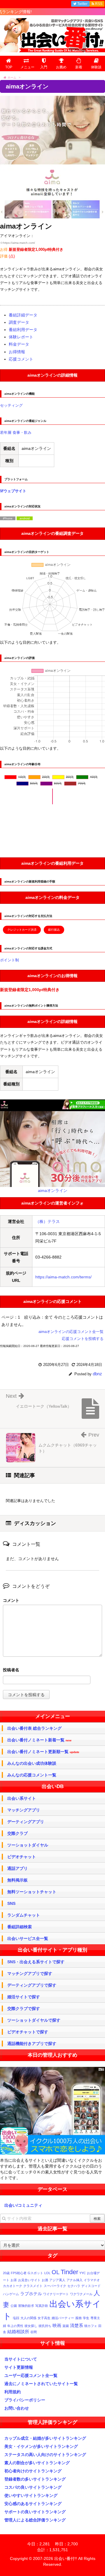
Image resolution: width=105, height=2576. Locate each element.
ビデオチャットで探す (28, 2032)
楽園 (66, 2326)
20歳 (6, 2273)
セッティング (11, 405)
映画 (57, 2325)
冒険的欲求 (26, 2306)
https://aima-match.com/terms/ (63, 1277)
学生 (86, 2318)
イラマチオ (92, 2280)
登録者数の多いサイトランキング (35, 2479)
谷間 (34, 2332)
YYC (83, 2273)
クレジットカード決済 (22, 930)
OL (56, 2272)
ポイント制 (9, 960)
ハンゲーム (11, 2294)
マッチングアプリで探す (30, 1973)
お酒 (45, 2280)
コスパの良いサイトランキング (33, 2487)
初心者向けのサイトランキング (33, 2471)
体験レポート (21, 337)
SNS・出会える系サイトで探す (36, 1962)
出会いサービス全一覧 (28, 1938)
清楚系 (77, 2325)
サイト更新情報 (19, 2367)
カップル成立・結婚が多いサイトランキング (45, 2438)
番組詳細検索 (20, 1927)
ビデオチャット (22, 1857)
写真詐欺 (42, 2306)
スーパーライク (55, 2286)
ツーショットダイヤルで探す (34, 2020)
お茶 (14, 2280)
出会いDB (53, 1786)
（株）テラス (48, 1221)
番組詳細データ (23, 315)
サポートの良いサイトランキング (35, 2512)
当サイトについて (21, 2359)
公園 (14, 2306)
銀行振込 (54, 930)
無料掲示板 (17, 1880)
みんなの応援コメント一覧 (32, 1775)
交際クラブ (17, 1833)
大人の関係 (28, 2318)
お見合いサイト (29, 2280)
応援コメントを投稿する (83, 1339)
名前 (52, 1671)
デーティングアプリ (26, 1822)
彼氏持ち (45, 2326)
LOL (47, 2273)
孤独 (78, 2318)
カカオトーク (13, 2286)
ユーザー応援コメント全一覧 (31, 2375)
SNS (11, 1903)
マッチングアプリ (24, 1810)
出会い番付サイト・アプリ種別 (52, 1950)
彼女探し (31, 2326)
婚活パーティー (63, 2318)
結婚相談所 (18, 2332)
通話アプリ (17, 1868)
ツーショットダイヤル (28, 1845)
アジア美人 (57, 2280)
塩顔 (16, 2318)
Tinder (69, 2272)
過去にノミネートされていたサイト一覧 (41, 2384)
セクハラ (74, 2286)
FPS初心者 (19, 2273)
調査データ (19, 322)
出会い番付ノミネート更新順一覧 (43, 1752)
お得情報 (17, 352)
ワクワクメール (81, 2294)
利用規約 (13, 2392)
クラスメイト (33, 2286)
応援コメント (21, 359)
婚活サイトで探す (24, 1997)
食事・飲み (22, 432)
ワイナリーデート (56, 2294)
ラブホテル (31, 2294)
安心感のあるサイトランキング (33, 2504)
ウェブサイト (15, 491)
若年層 (6, 432)
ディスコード (91, 2286)
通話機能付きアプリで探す (32, 2044)
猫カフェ (91, 2326)
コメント (11, 1600)
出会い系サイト (22, 1798)
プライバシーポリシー (25, 2400)
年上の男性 (15, 2326)
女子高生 (44, 2318)
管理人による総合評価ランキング (35, 2520)
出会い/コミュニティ (23, 2205)
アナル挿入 (75, 2280)
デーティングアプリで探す (32, 1985)
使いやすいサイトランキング (31, 2495)
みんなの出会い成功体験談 (32, 1763)
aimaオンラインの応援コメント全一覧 (71, 1332)
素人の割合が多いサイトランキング (37, 2463)
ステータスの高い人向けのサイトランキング (45, 2455)
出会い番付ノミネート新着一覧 (39, 1740)
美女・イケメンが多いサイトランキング (41, 2446)
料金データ (19, 344)
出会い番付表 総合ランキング (34, 1728)
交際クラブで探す (24, 2008)
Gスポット (35, 2273)
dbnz (97, 1374)
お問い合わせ (17, 2408)
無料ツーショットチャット (32, 1892)
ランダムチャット (24, 1915)
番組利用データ (23, 330)
